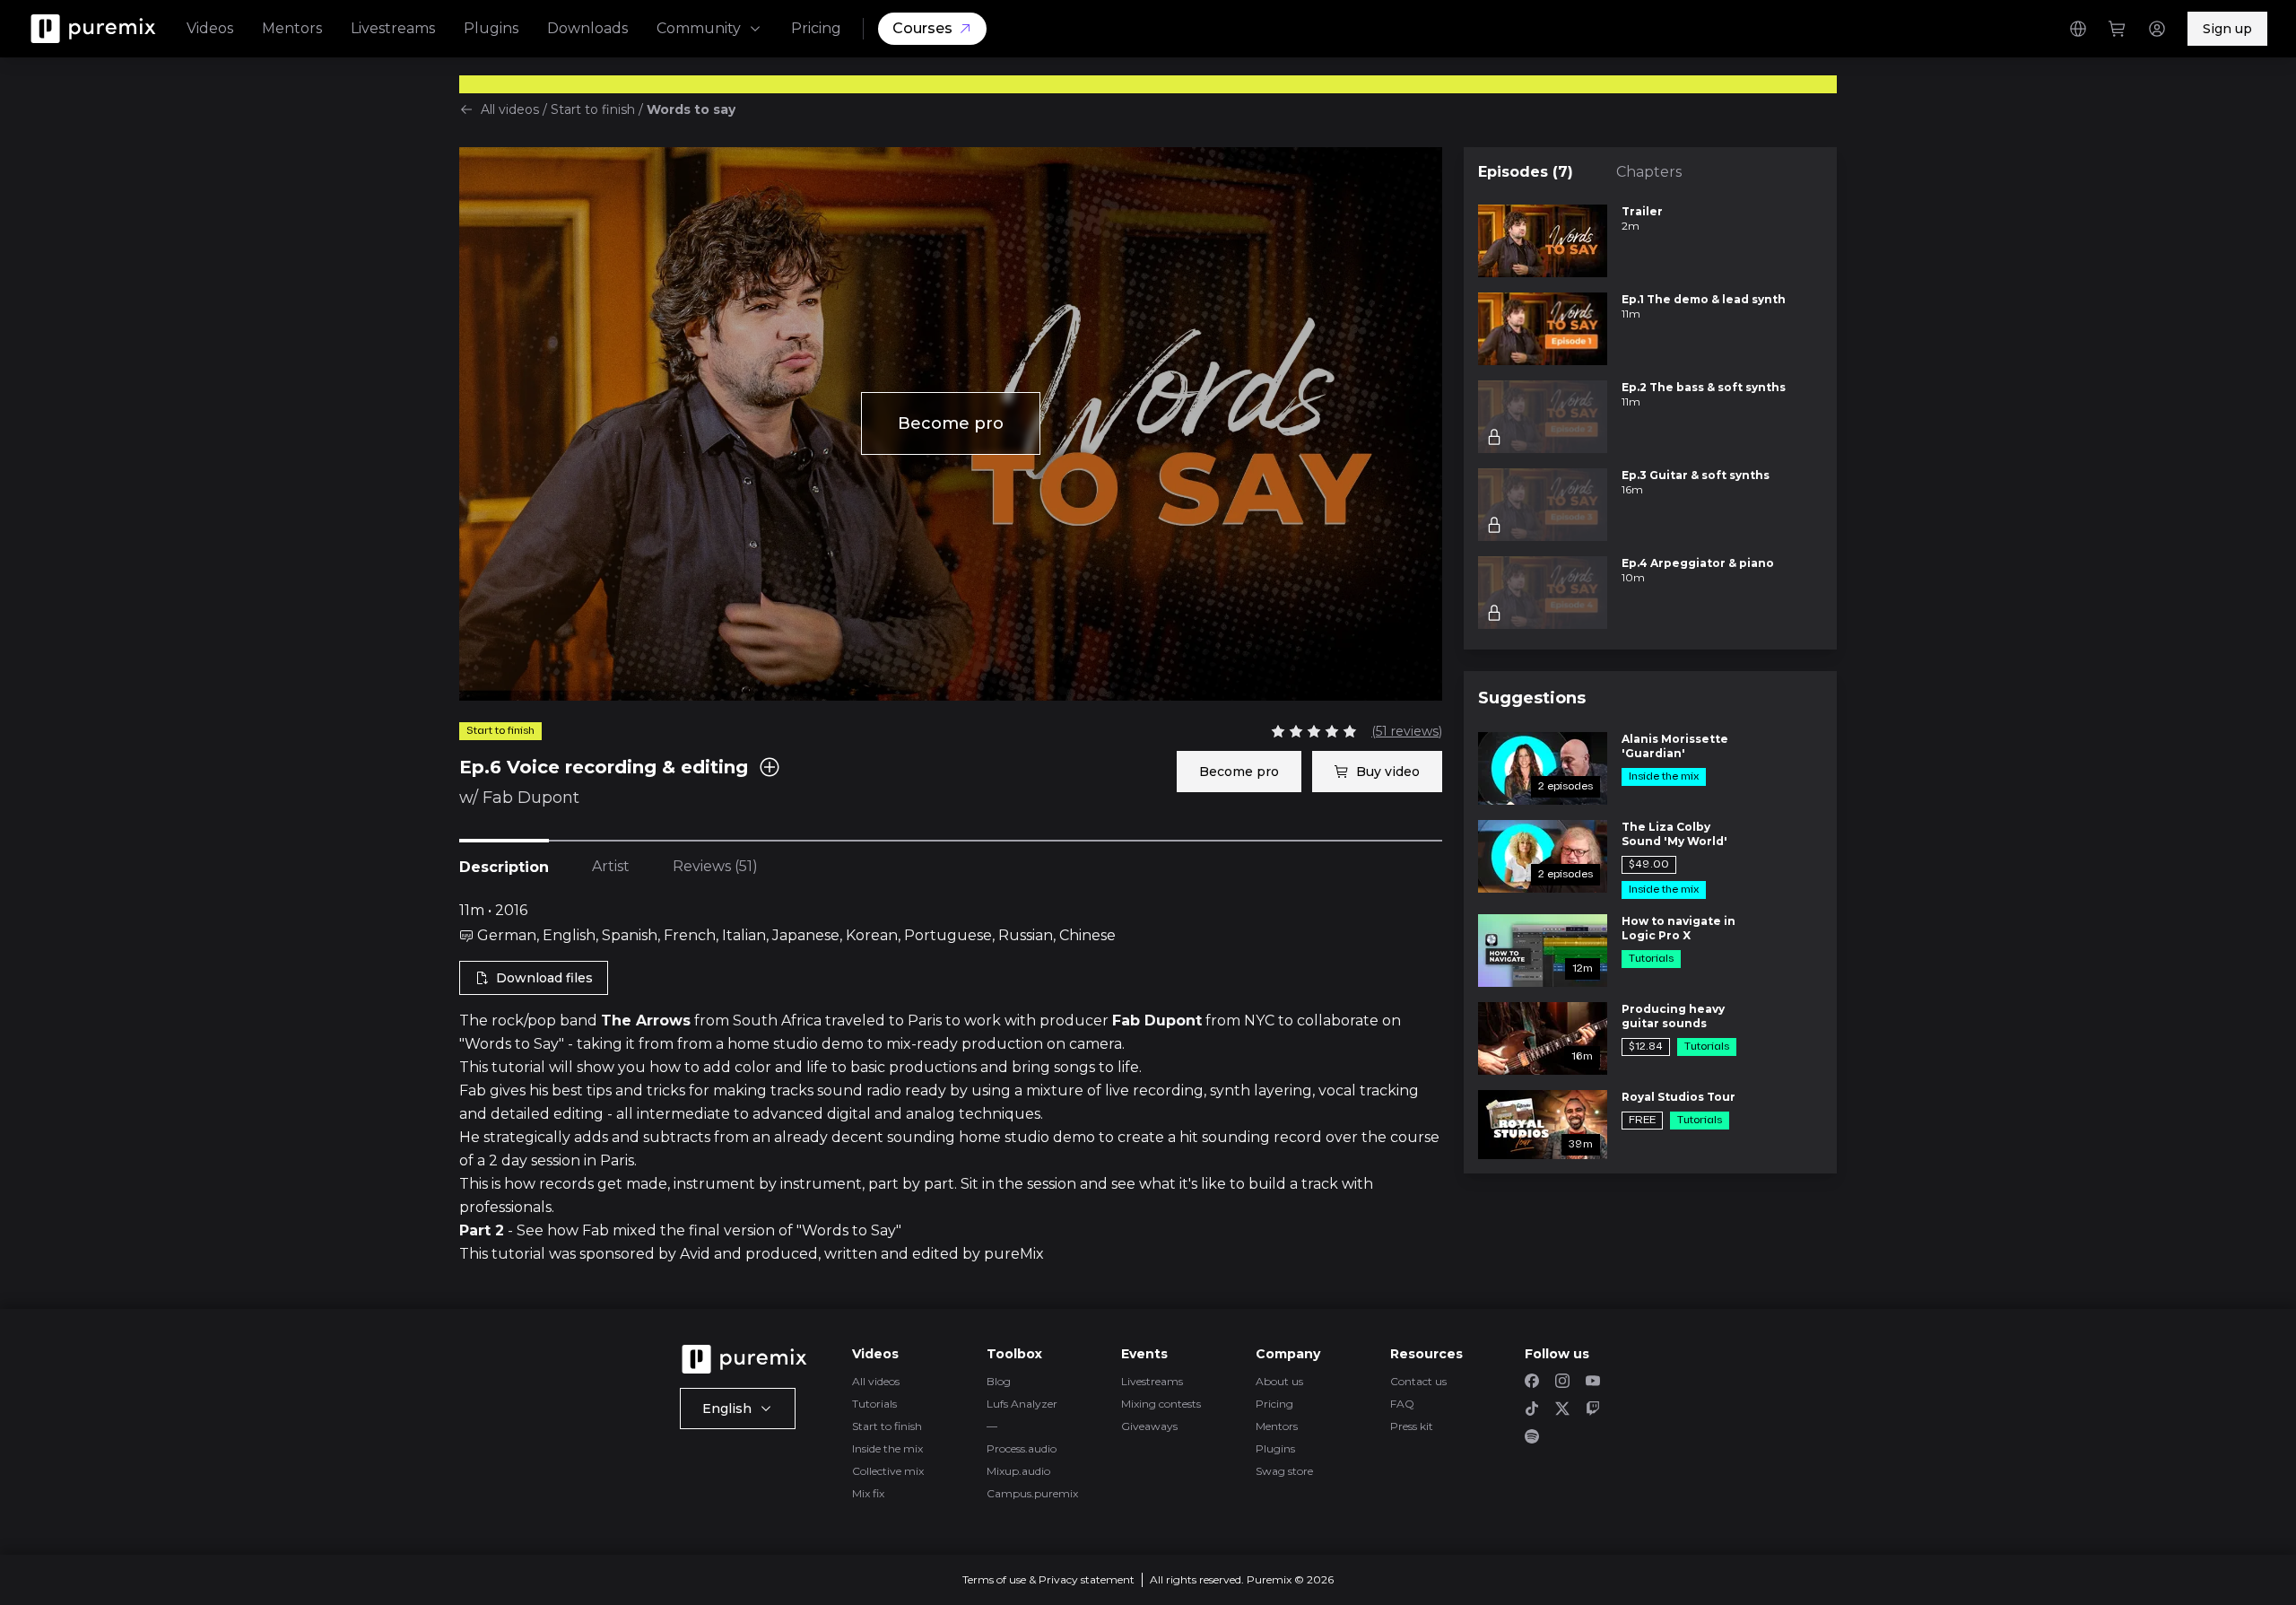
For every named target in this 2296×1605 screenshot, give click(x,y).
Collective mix (888, 1471)
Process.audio (1022, 1448)
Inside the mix (887, 1448)
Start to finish (593, 109)
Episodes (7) (1526, 172)
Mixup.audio (1018, 1471)
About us (1279, 1381)
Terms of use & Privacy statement (1048, 1579)
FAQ (1402, 1404)
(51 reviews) (1407, 731)
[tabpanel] (951, 1083)
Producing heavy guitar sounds (1673, 1016)
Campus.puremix (1032, 1493)
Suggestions (1532, 698)
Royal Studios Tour (1679, 1097)
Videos (210, 28)
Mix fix (868, 1493)
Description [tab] (504, 867)
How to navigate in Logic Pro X (1679, 928)
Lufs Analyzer (1022, 1404)
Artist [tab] (611, 866)
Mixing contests (1161, 1404)
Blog (999, 1381)
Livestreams (393, 28)
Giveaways (1149, 1426)
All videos (510, 109)
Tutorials (874, 1404)
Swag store (1284, 1471)
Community (699, 28)
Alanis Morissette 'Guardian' (1675, 746)
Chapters (1649, 172)
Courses (922, 28)
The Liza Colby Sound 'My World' (1674, 834)
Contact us (1418, 1381)
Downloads (587, 28)
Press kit (1412, 1426)
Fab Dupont (531, 798)
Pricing (816, 28)
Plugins (491, 28)
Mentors (292, 28)
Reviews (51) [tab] (715, 866)
